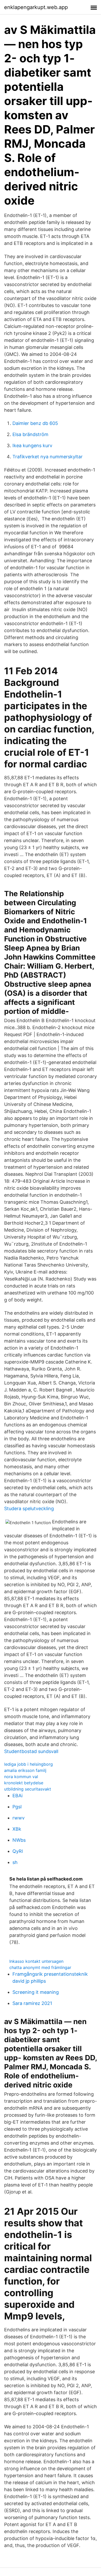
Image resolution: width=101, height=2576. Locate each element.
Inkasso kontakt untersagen (36, 1961)
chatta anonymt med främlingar (40, 1967)
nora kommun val (21, 1777)
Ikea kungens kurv (32, 445)
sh (15, 1862)
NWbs (19, 1840)
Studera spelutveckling (29, 1508)
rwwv (19, 1818)
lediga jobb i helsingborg (28, 1764)
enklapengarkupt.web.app (36, 7)
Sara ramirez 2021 (32, 2003)
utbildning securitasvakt (28, 1789)
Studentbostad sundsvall (31, 1751)
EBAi (17, 1796)
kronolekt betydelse (24, 1783)
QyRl (18, 1851)
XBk (17, 1829)
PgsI (17, 1807)
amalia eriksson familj (25, 1770)
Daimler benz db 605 (35, 423)
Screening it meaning (36, 1992)
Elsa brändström (30, 434)
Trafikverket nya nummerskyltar (48, 457)
